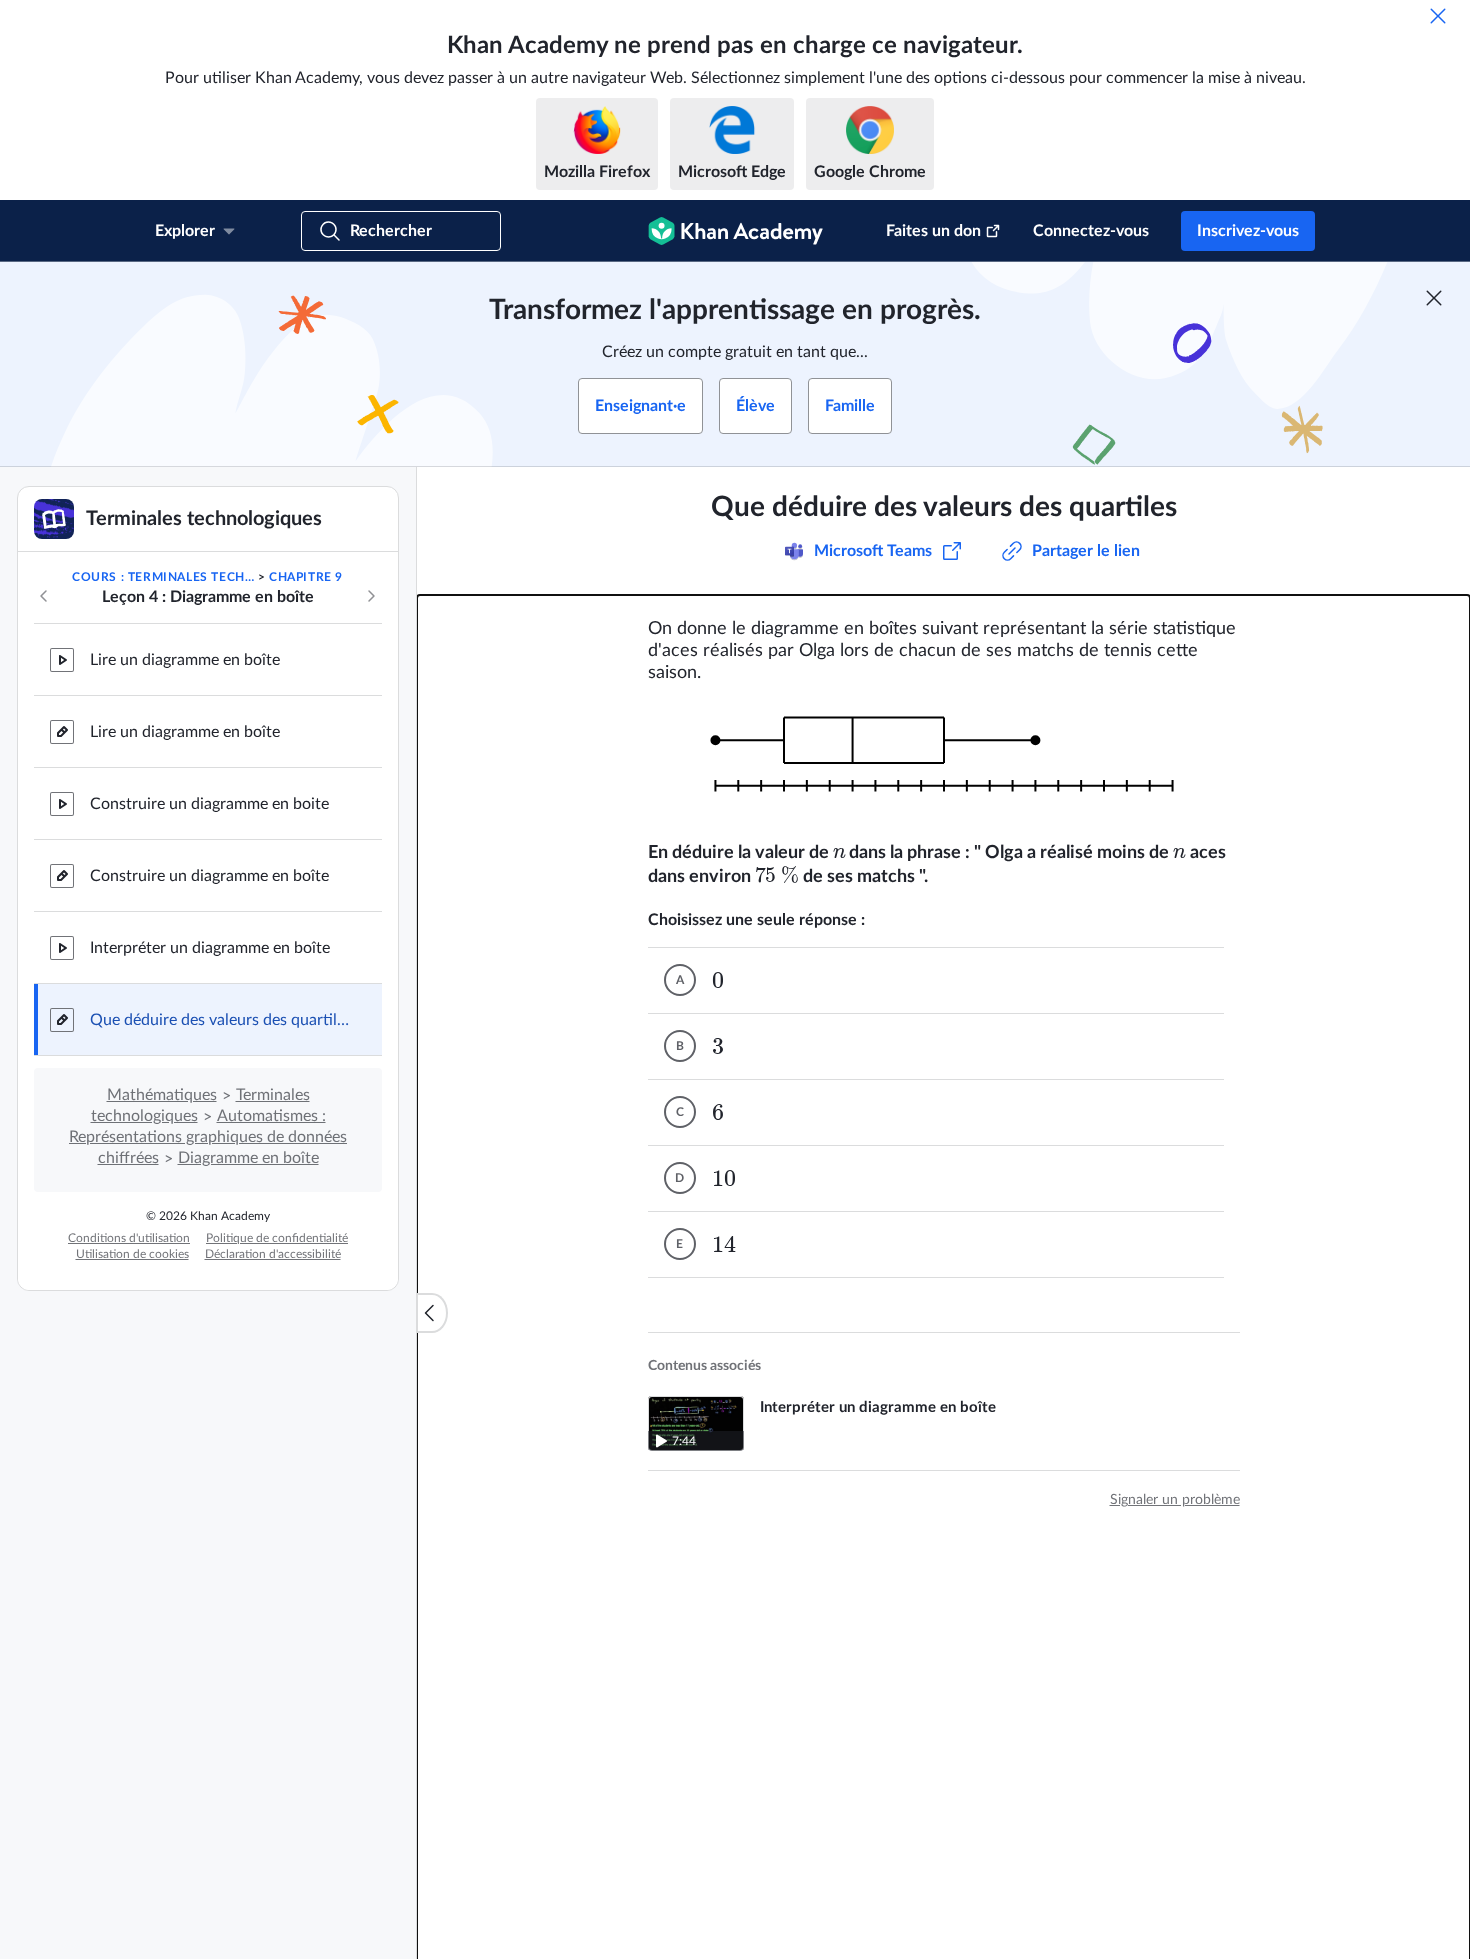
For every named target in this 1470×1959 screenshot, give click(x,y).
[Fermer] (1438, 16)
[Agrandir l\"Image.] (944, 763)
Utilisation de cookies (132, 1254)
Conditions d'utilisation (129, 1238)
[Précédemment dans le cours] (44, 596)
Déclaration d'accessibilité (273, 1254)
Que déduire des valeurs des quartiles (220, 1020)
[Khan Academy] (735, 231)
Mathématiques (162, 1095)
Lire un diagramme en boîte (185, 660)
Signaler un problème (1175, 1500)
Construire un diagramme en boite (209, 804)
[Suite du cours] (371, 596)
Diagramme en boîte (248, 1158)
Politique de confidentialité (277, 1238)
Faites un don (933, 231)
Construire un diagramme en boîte (209, 876)
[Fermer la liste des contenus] (432, 1313)
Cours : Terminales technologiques (163, 577)
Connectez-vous (1091, 231)
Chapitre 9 (306, 577)
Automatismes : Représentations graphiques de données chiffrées (208, 1137)
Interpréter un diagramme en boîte (210, 948)
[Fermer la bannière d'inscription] (1434, 298)
